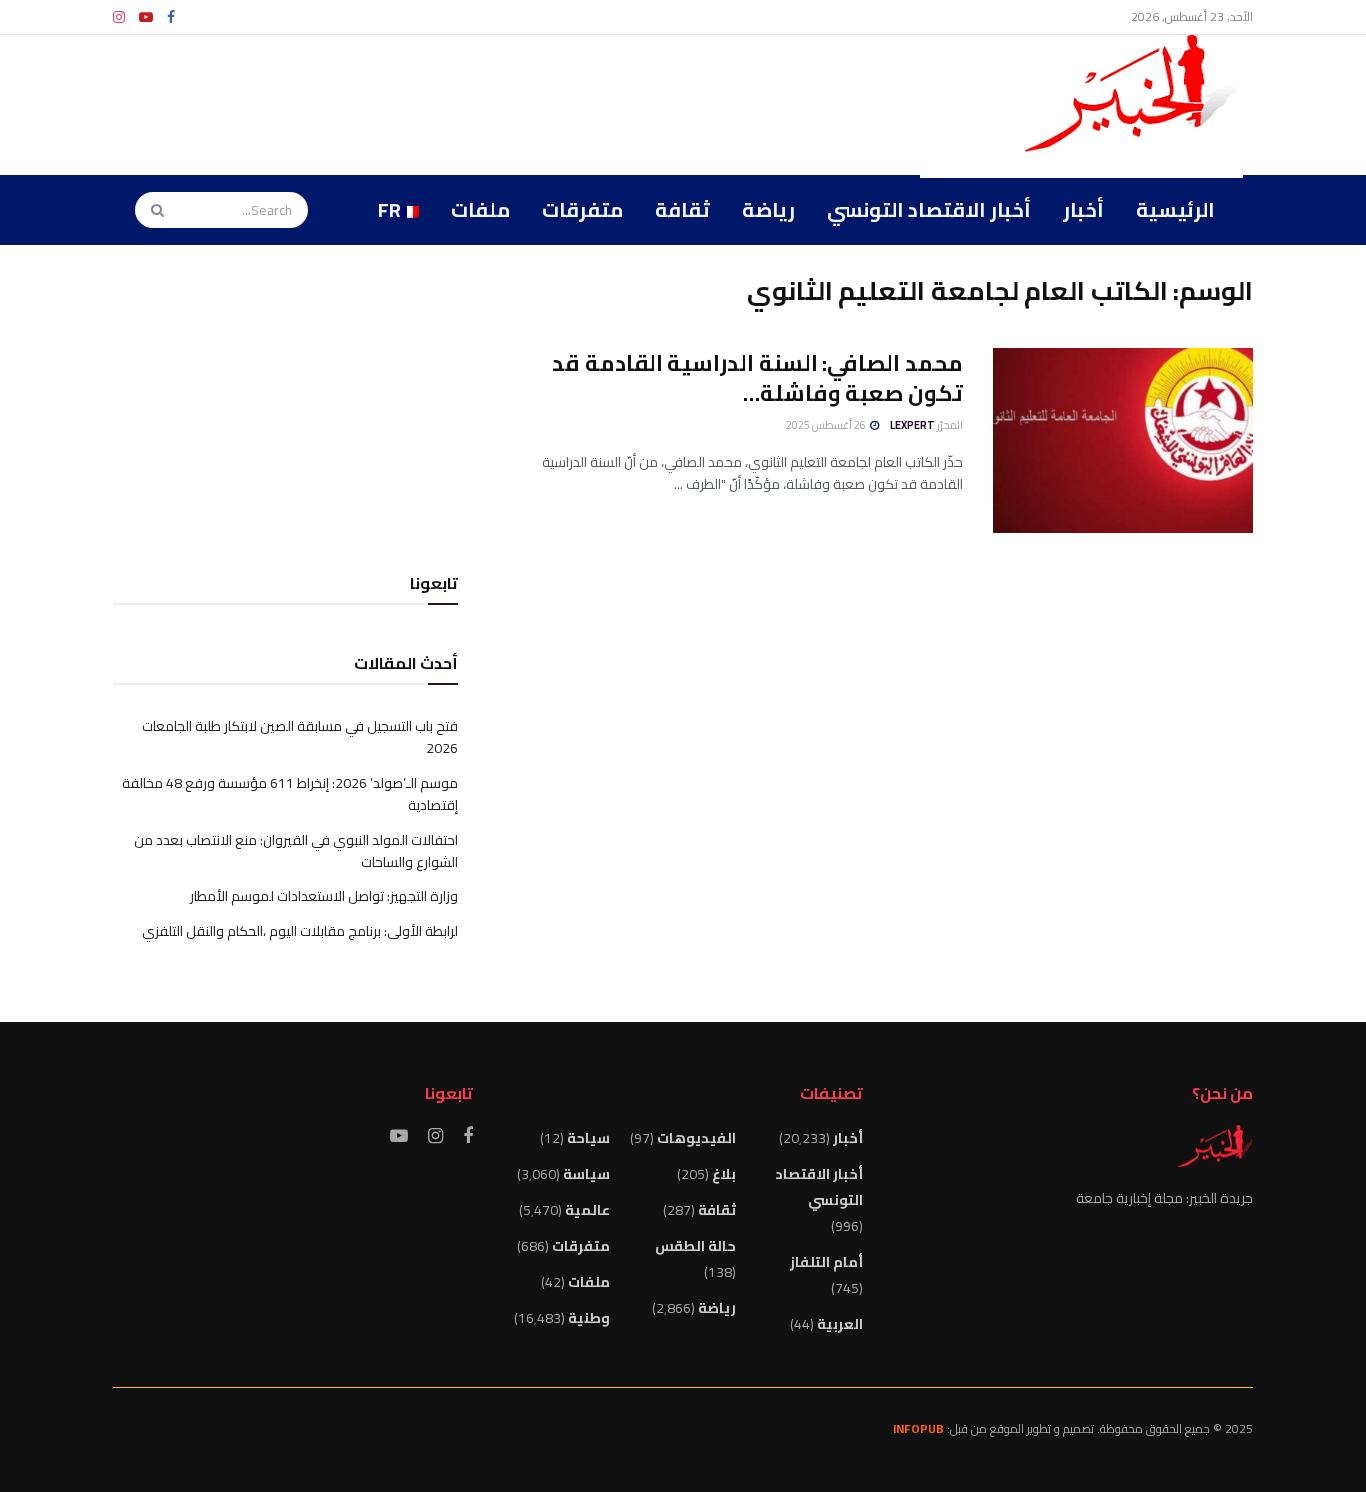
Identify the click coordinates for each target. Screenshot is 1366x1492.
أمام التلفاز (826, 1262)
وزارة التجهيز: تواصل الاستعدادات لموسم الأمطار (324, 896)
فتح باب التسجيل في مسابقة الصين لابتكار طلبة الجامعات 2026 (300, 737)
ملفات (480, 209)
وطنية (589, 1318)
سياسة (586, 1174)
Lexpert (912, 425)
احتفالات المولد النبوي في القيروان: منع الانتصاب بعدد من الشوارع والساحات (296, 851)
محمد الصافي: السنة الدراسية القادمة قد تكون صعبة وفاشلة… (757, 378)
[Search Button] (151, 210)
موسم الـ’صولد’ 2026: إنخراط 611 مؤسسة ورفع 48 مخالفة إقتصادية (290, 794)
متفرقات (582, 209)
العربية (840, 1324)
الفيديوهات (696, 1138)
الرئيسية (1175, 209)
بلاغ (724, 1174)
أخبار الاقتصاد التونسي (929, 209)
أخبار (1083, 209)
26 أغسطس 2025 (827, 425)
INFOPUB (918, 1428)
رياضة (768, 209)
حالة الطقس (695, 1246)
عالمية (587, 1210)
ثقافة (682, 209)
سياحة (588, 1138)
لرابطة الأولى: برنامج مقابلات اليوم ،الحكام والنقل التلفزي (300, 931)
